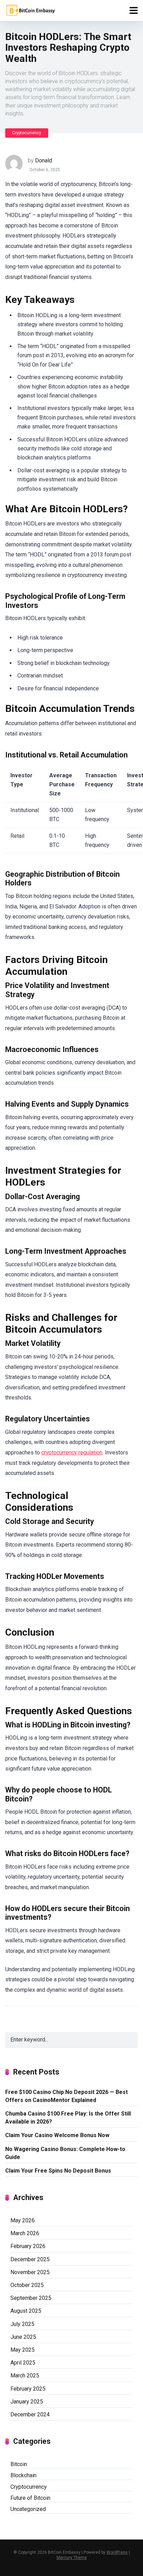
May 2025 (23, 2350)
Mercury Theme (72, 2558)
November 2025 (30, 2272)
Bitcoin (19, 2464)
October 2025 (27, 2285)
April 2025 (23, 2363)
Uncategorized (28, 2509)
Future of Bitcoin (30, 2498)
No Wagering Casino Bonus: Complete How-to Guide (65, 2153)
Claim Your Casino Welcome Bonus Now (57, 2135)
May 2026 (23, 2220)
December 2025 (30, 2259)
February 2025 (28, 2389)
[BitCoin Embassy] (30, 10)
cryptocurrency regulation (72, 1452)
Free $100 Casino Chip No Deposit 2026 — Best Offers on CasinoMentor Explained (66, 2096)
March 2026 (25, 2233)
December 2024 (30, 2414)
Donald (44, 161)
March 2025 (25, 2376)
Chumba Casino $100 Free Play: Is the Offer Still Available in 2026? (68, 2118)
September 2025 (31, 2298)
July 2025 (22, 2324)
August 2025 (26, 2311)
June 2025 (23, 2337)
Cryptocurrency (27, 133)
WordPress (117, 2552)
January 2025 (27, 2402)
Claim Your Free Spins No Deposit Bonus (58, 2171)
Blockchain (23, 2475)
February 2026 (28, 2246)
